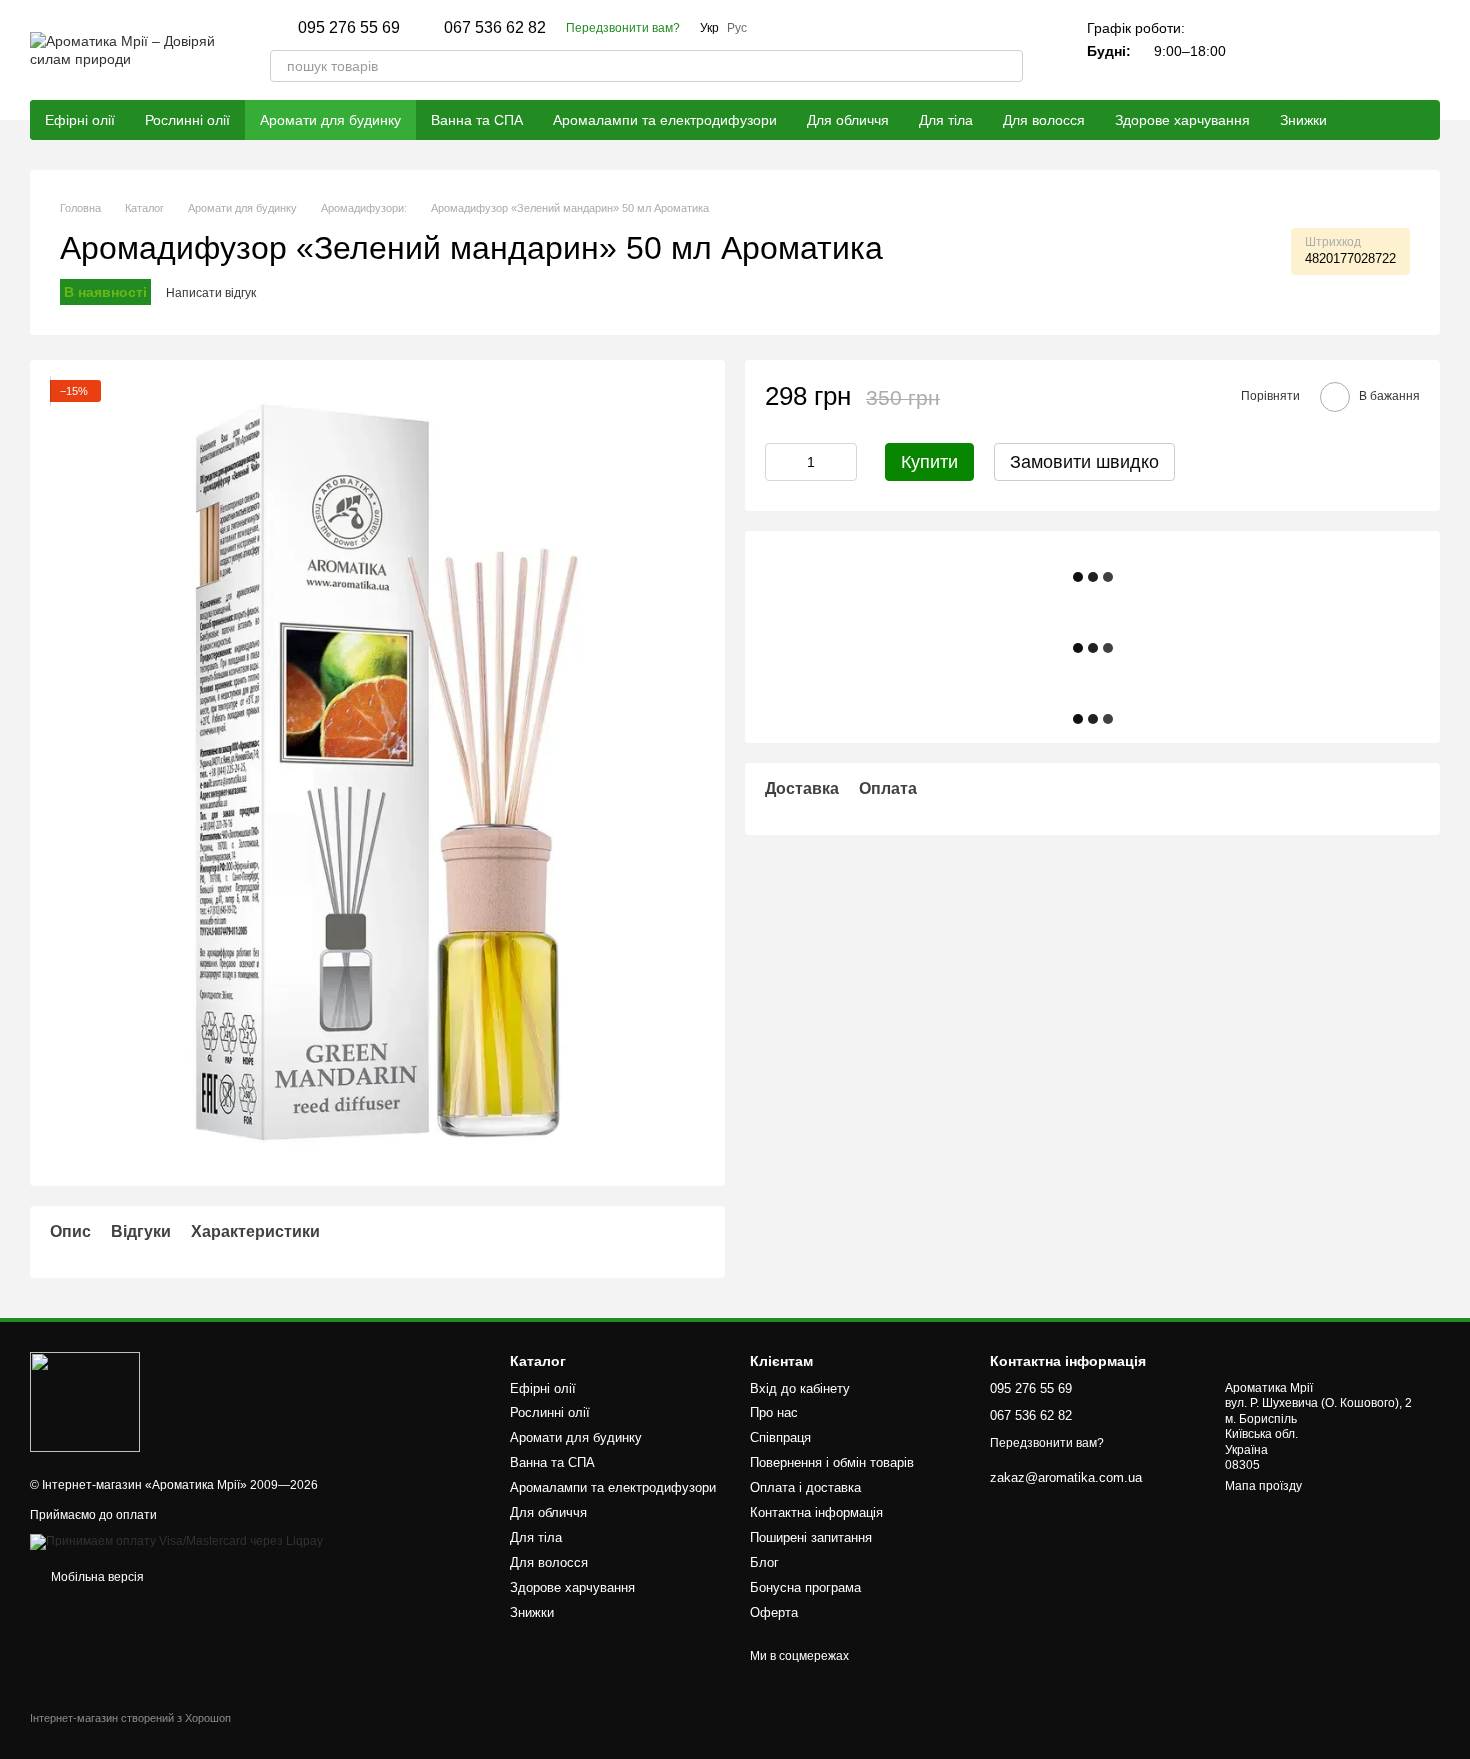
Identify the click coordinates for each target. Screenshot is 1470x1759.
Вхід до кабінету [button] (800, 1388)
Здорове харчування (1182, 120)
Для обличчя (848, 120)
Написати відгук (211, 293)
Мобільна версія (96, 1577)
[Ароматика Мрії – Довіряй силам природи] (85, 1401)
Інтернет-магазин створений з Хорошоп (130, 1718)
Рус (737, 28)
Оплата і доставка (805, 1487)
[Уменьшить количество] (780, 463)
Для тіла (946, 120)
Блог (764, 1562)
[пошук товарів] (1007, 66)
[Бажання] (1372, 50)
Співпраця (780, 1437)
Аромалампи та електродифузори (665, 120)
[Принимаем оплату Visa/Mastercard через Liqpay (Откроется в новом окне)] (176, 1541)
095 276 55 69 (349, 28)
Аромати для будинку (330, 120)
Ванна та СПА (477, 120)
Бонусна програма (805, 1587)
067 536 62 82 (495, 28)
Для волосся (1044, 120)
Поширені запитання (811, 1537)
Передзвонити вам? (623, 28)
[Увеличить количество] (842, 463)
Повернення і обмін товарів (832, 1462)
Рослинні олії (187, 120)
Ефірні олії (80, 120)
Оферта (774, 1612)
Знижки (1303, 120)
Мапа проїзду (1263, 1486)
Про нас (774, 1412)
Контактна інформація (816, 1512)
